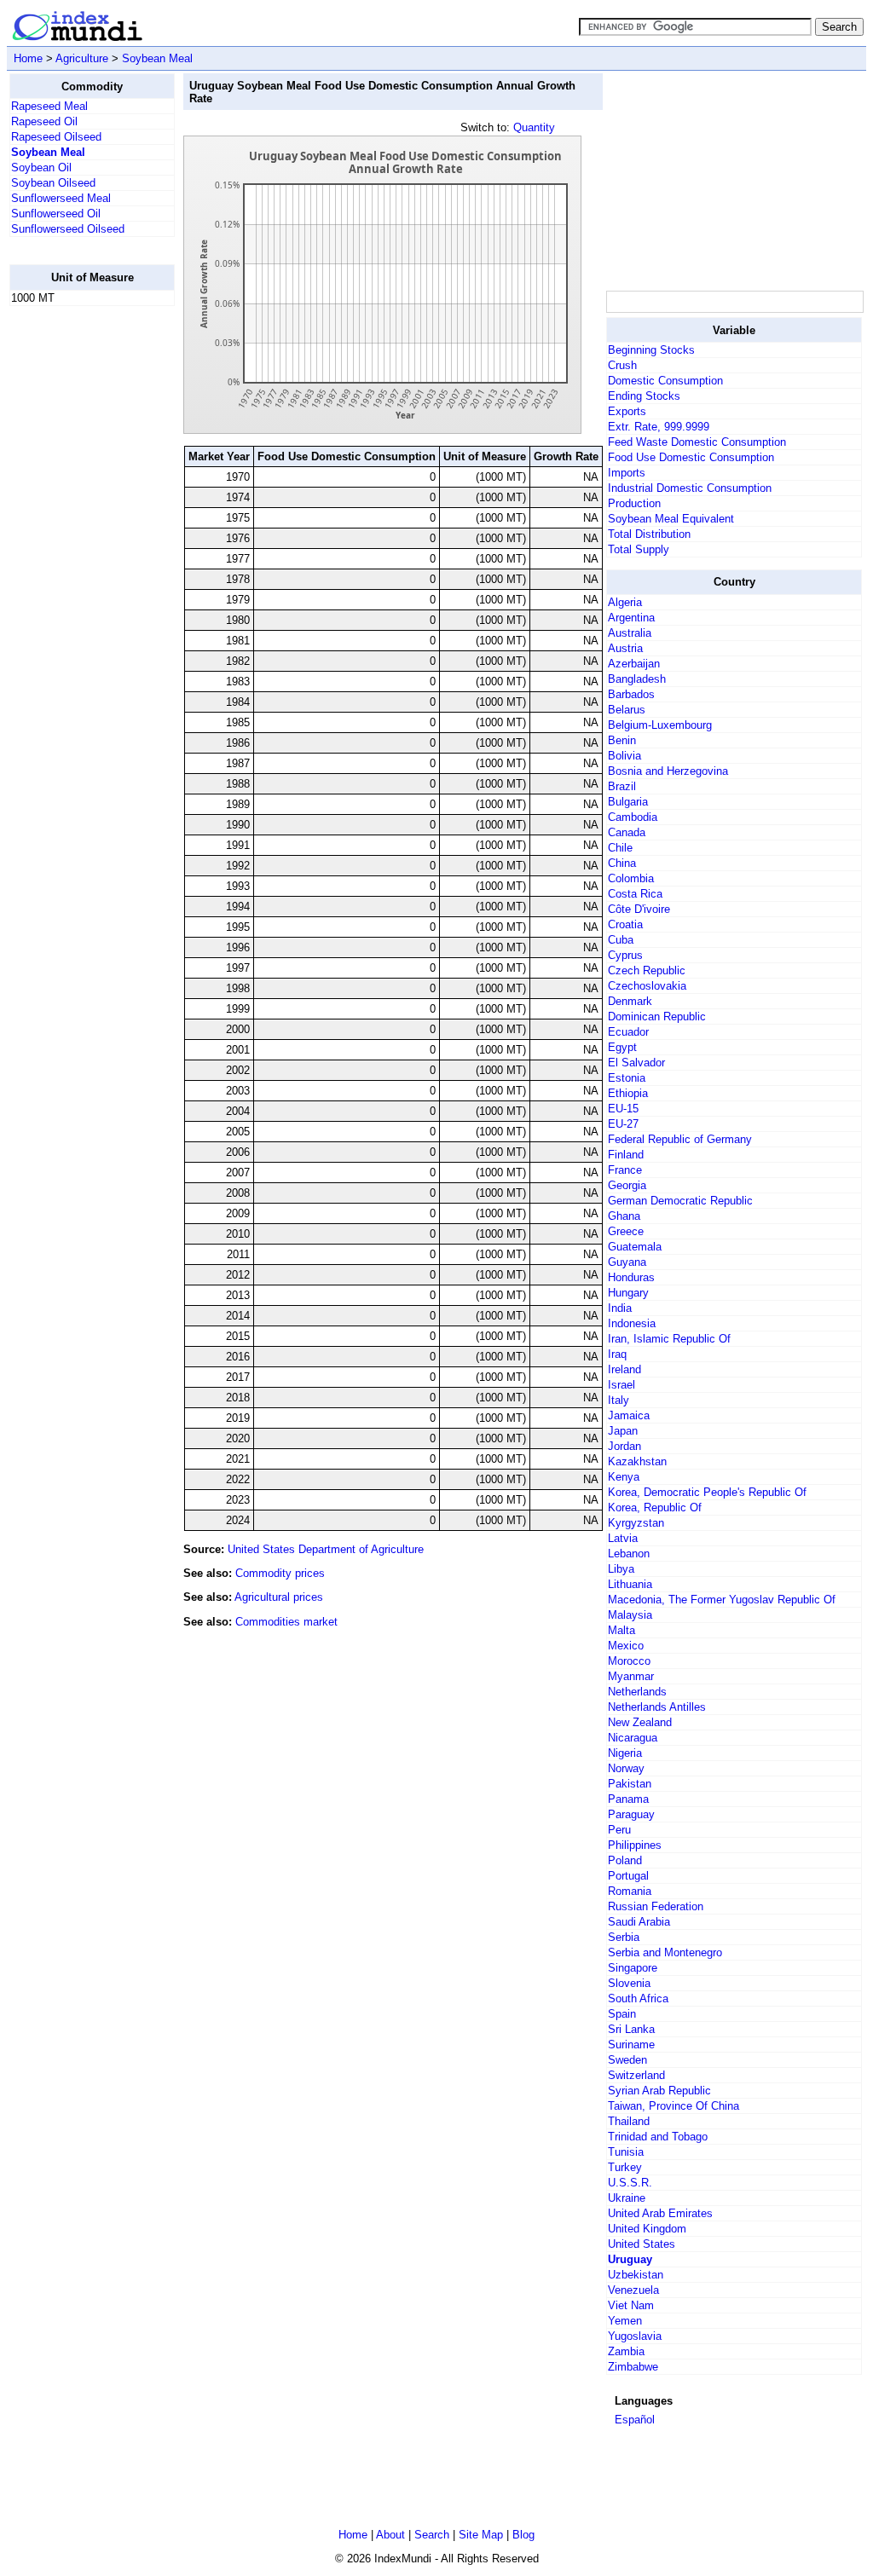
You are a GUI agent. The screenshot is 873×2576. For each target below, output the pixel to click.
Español (635, 2420)
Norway (626, 1768)
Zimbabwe (633, 2367)
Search (432, 2535)
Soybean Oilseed (53, 183)
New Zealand (640, 1722)
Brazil (622, 786)
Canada (627, 832)
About (390, 2535)
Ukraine (627, 2198)
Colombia (631, 878)
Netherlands (637, 1692)
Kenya (624, 1477)
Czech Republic (647, 970)
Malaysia (630, 1615)
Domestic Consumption (665, 381)
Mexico (626, 1646)
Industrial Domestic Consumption (690, 488)
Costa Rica (635, 894)
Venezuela (633, 2290)
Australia (630, 633)
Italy (619, 1400)
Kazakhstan (637, 1461)
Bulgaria (628, 802)
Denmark (630, 1001)
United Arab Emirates (660, 2213)
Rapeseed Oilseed (56, 137)
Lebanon (629, 1554)
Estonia (627, 1078)
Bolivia (624, 756)
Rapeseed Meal (49, 106)
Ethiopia (628, 1093)
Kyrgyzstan (636, 1523)
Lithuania (630, 1584)
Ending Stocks (644, 396)
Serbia (624, 1937)
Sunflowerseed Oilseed (68, 229)
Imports (627, 473)
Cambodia (633, 817)
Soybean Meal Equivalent (671, 519)
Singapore (633, 1968)
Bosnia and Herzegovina (668, 771)
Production (634, 503)
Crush (622, 365)
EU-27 (623, 1124)
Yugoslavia (635, 2336)
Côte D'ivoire (639, 909)
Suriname (631, 2045)
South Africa (638, 1998)
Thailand (629, 2121)
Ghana (624, 1216)
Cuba (621, 940)
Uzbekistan (636, 2275)
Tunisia (626, 2152)
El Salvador (636, 1063)
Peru (619, 1830)
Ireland (624, 1369)
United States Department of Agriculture (326, 1549)
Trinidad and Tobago (658, 2137)
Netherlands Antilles (657, 1707)
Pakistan (630, 1784)
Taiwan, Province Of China (674, 2106)
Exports (627, 411)
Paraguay (631, 1814)
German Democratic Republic (680, 1201)
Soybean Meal (157, 58)
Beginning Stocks (651, 350)
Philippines (635, 1845)
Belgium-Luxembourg (660, 725)
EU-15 (623, 1109)
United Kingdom (647, 2229)
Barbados (631, 694)
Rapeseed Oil (44, 121)
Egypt (622, 1047)
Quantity (534, 127)
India (620, 1308)
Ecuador (628, 1032)
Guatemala (635, 1247)
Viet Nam (631, 2305)
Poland (625, 1860)
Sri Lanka (631, 2029)
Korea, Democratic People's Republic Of (707, 1492)
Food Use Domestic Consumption (691, 457)
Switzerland (636, 2075)
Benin (622, 740)
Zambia (626, 2351)
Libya (621, 1569)
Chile (620, 848)
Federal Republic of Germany (680, 1139)
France (625, 1170)
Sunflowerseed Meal (61, 198)
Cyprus (625, 955)
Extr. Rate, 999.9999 (659, 427)
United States (642, 2244)
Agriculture (82, 58)
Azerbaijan (634, 664)
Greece (626, 1231)
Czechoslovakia (647, 986)
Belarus (627, 710)
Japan (623, 1431)
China (622, 863)
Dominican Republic (657, 1017)
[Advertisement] (78, 575)
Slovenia (629, 1983)
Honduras (631, 1277)
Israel (622, 1385)
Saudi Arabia (639, 1922)
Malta (622, 1630)
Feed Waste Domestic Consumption (697, 442)
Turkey (625, 2167)
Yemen (625, 2321)
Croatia (625, 924)
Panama (628, 1799)
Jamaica (629, 1415)
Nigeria (625, 1753)
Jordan (624, 1446)
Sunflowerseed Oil (56, 214)
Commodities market (286, 1622)
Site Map (481, 2535)
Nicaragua (633, 1738)
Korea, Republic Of (655, 1507)
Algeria (625, 602)
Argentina (631, 618)
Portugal (628, 1876)
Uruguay (630, 2259)
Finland (626, 1155)
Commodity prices (280, 1573)
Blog (523, 2535)
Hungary (628, 1293)
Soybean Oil (41, 167)
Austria (625, 648)
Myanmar (631, 1676)
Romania (630, 1891)
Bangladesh (637, 679)
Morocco (629, 1661)
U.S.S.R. (630, 2183)
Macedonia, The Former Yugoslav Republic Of (722, 1600)
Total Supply (639, 549)
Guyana (627, 1262)
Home (28, 58)
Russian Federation (656, 1906)
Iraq (617, 1354)
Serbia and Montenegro (665, 1952)
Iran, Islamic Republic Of (669, 1339)
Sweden (627, 2060)
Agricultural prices (279, 1597)
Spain (622, 2014)
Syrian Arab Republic (659, 2091)
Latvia (623, 1538)
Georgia (627, 1185)
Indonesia (632, 1323)
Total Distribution (649, 534)
